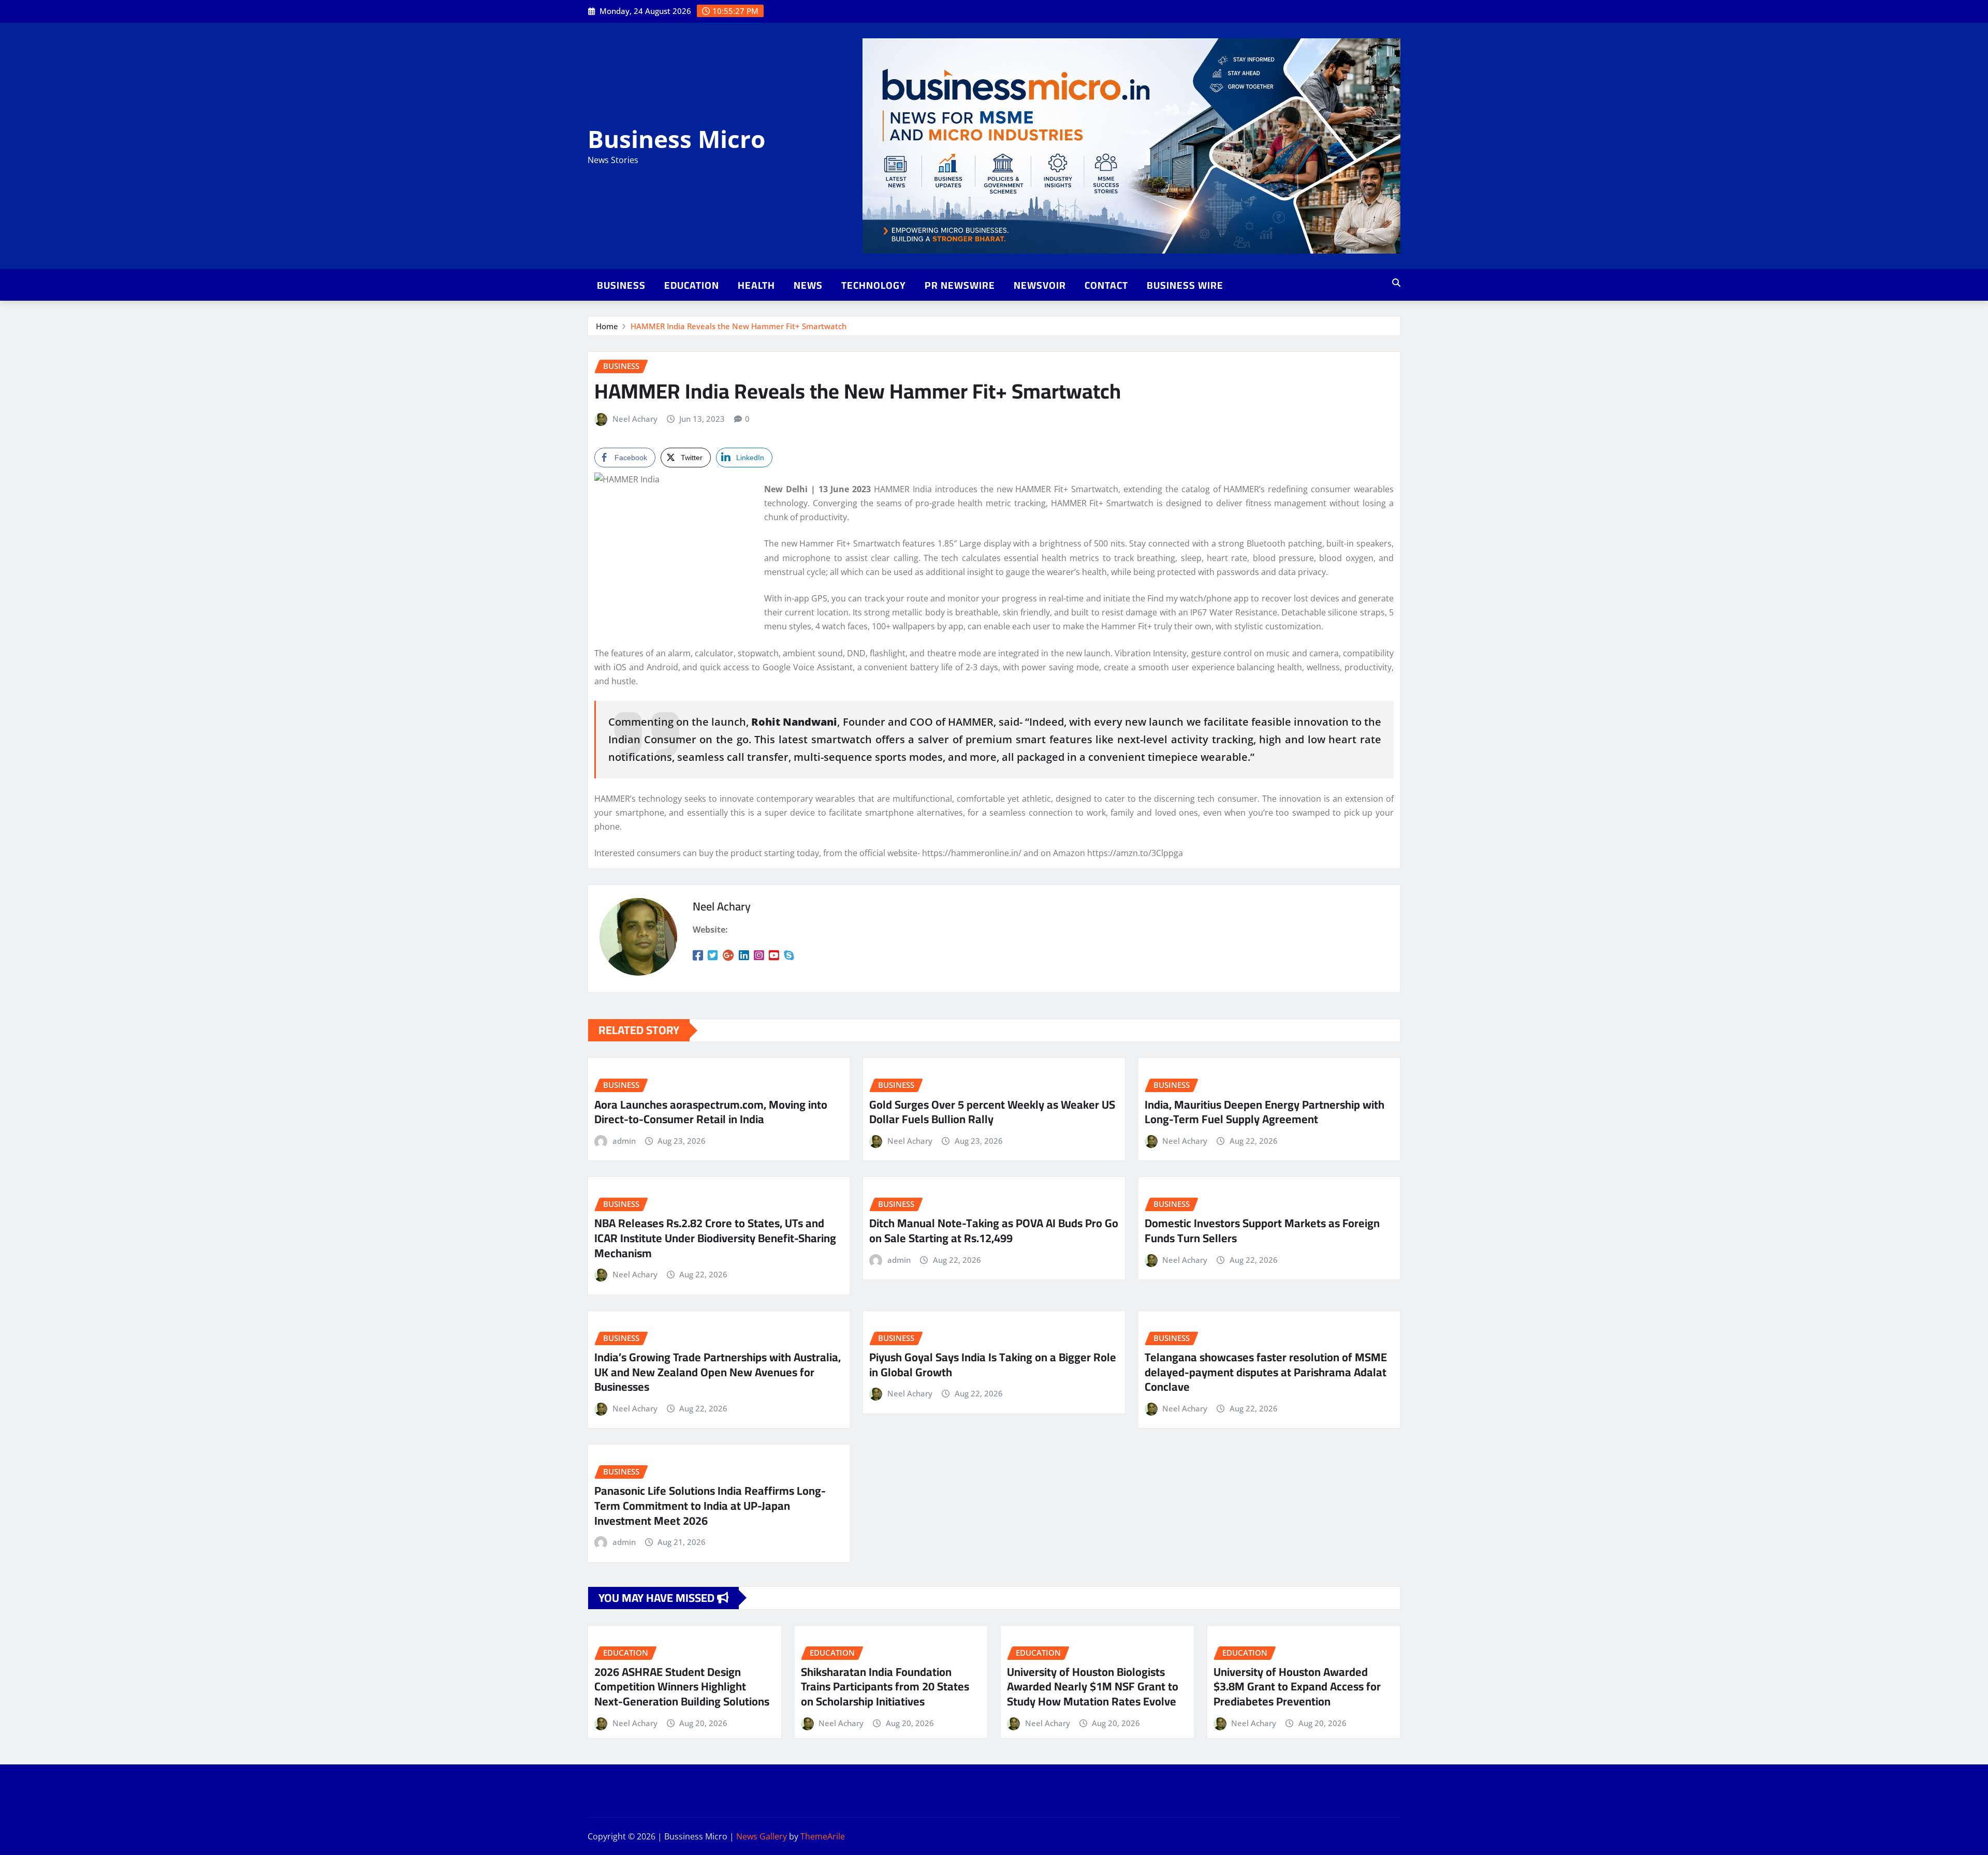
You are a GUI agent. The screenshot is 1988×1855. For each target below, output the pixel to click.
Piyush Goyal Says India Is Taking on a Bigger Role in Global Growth (993, 1365)
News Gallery (762, 1836)
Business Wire (1185, 285)
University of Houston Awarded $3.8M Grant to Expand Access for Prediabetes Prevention (1297, 1687)
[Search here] (1396, 283)
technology (874, 285)
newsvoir (1040, 285)
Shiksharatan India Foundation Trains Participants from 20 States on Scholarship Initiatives (885, 1687)
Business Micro (676, 139)
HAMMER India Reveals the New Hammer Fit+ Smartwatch (739, 326)
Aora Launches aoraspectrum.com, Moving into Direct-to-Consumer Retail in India (711, 1112)
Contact (1106, 285)
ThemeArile (823, 1836)
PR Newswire (960, 285)
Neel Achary (635, 419)
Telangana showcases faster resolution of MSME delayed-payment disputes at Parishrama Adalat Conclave (1266, 1372)
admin (624, 1141)
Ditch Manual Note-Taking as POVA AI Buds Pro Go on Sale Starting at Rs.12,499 (994, 1231)
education (692, 285)
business (621, 285)
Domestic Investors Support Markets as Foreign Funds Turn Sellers (1262, 1231)
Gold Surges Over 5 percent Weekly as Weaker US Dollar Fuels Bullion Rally (992, 1112)
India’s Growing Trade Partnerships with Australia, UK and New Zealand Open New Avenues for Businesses (718, 1372)
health (756, 285)
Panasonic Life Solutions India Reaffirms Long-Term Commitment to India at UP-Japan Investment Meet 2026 (710, 1505)
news (808, 285)
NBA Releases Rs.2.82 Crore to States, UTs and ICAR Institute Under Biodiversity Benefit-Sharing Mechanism (715, 1238)
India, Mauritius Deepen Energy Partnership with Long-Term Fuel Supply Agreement (1265, 1112)
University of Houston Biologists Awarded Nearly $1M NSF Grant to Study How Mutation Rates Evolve (1093, 1687)
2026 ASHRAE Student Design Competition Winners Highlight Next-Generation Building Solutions (682, 1687)
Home (607, 326)
